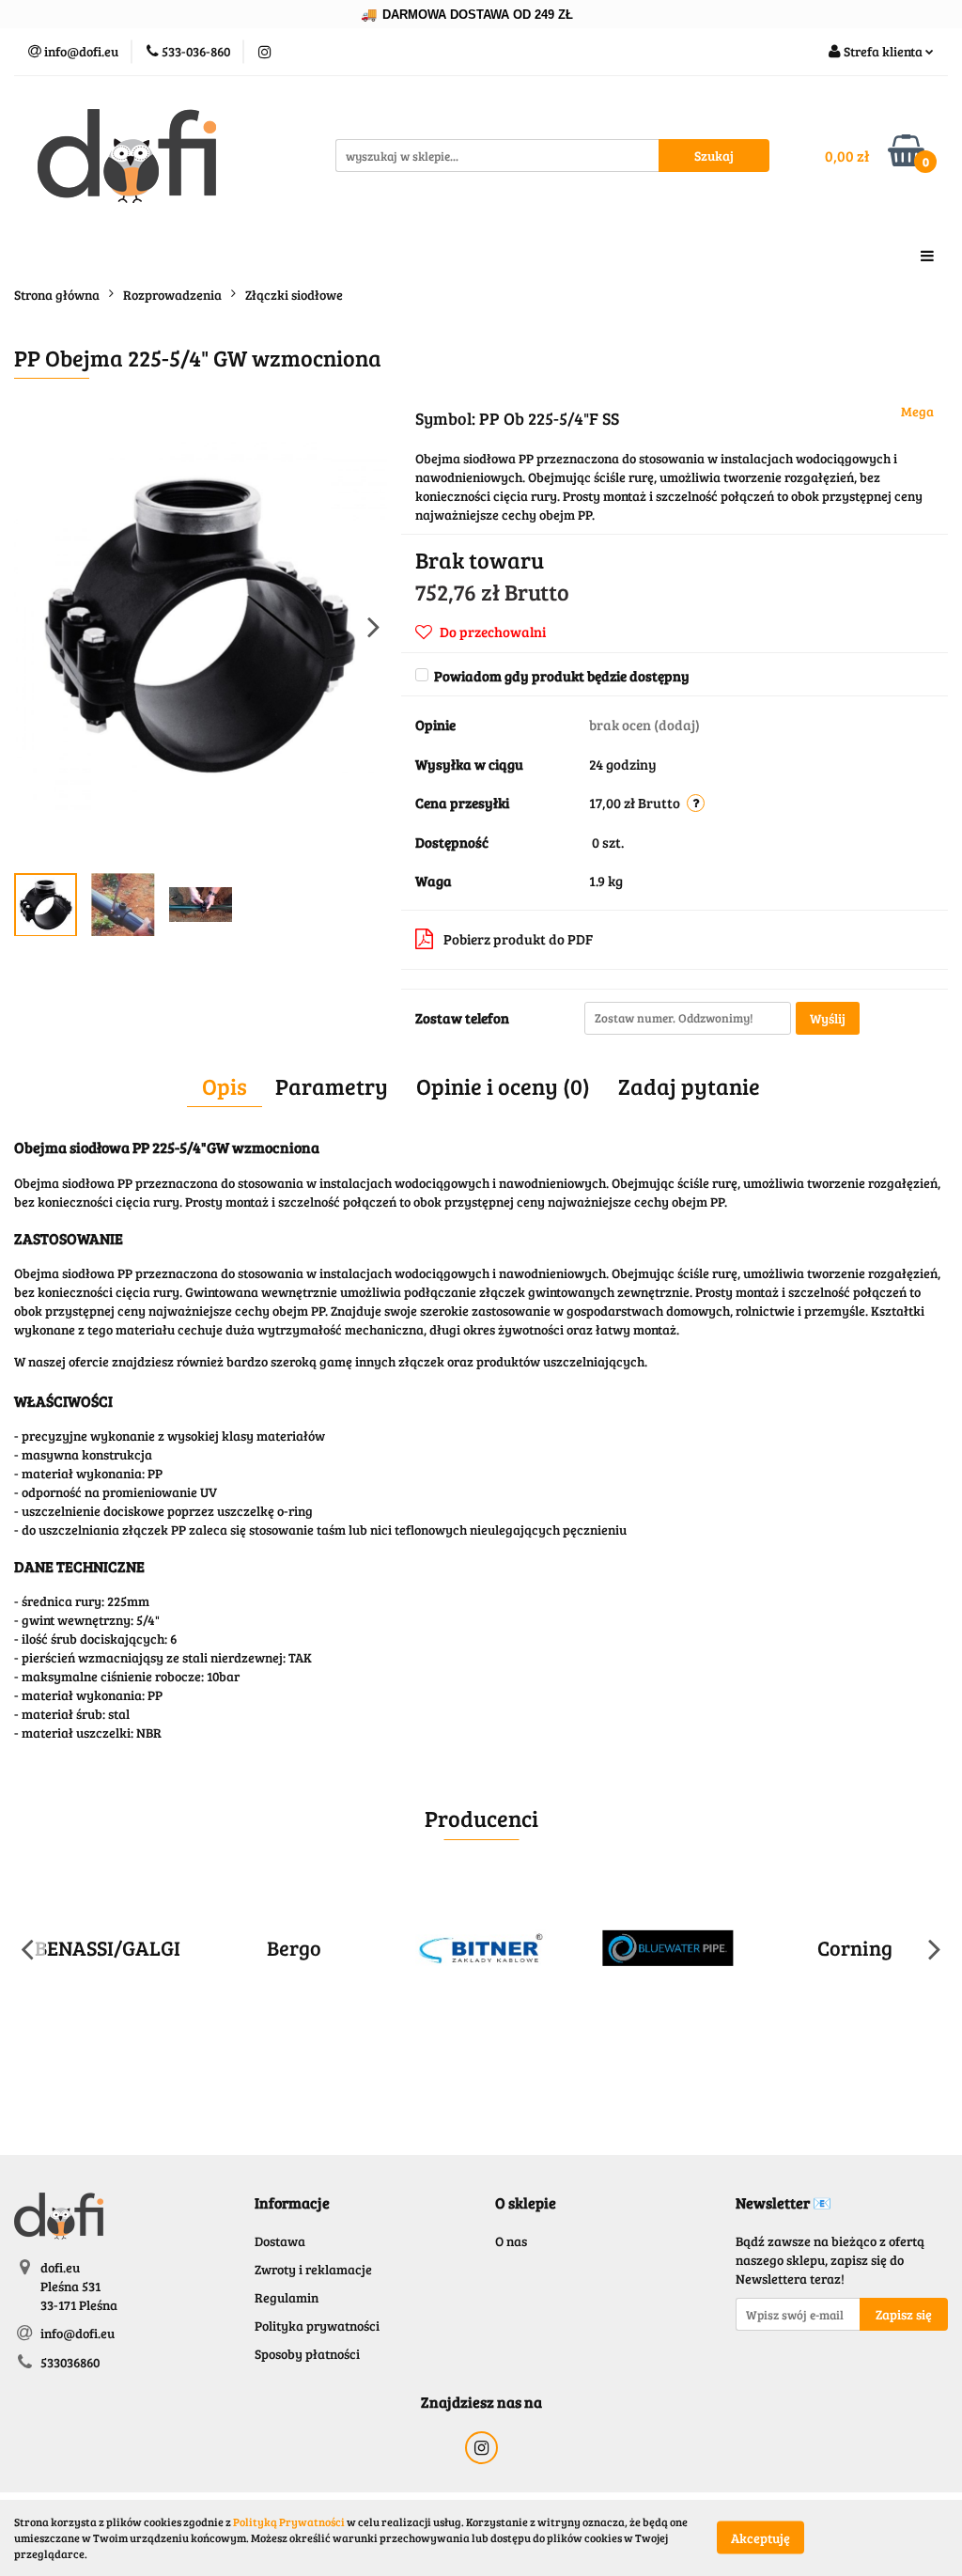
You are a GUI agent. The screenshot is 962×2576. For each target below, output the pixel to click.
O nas (511, 2241)
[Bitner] (481, 1948)
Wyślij (828, 1018)
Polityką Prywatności (289, 2521)
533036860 (70, 2362)
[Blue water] (667, 1948)
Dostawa (280, 2241)
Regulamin (287, 2297)
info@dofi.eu (78, 2333)
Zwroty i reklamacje (313, 2269)
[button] (292, 2203)
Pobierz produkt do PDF (518, 939)
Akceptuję (760, 2538)
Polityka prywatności (317, 2326)
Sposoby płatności (307, 2354)
